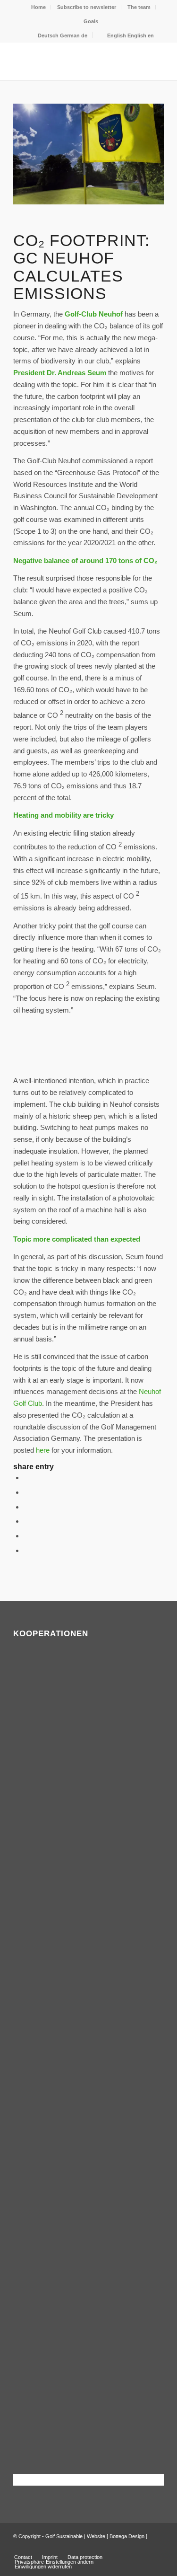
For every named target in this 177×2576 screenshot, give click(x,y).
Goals (91, 21)
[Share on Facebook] (26, 1478)
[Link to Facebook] (143, 2547)
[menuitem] (39, 7)
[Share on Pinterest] (26, 1521)
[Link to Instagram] (157, 2547)
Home (38, 7)
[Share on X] (26, 1492)
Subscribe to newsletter (87, 7)
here (43, 1450)
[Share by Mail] (26, 1550)
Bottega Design (127, 2536)
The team (139, 7)
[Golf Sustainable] (73, 61)
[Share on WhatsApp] (26, 1507)
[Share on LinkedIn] (26, 1536)
